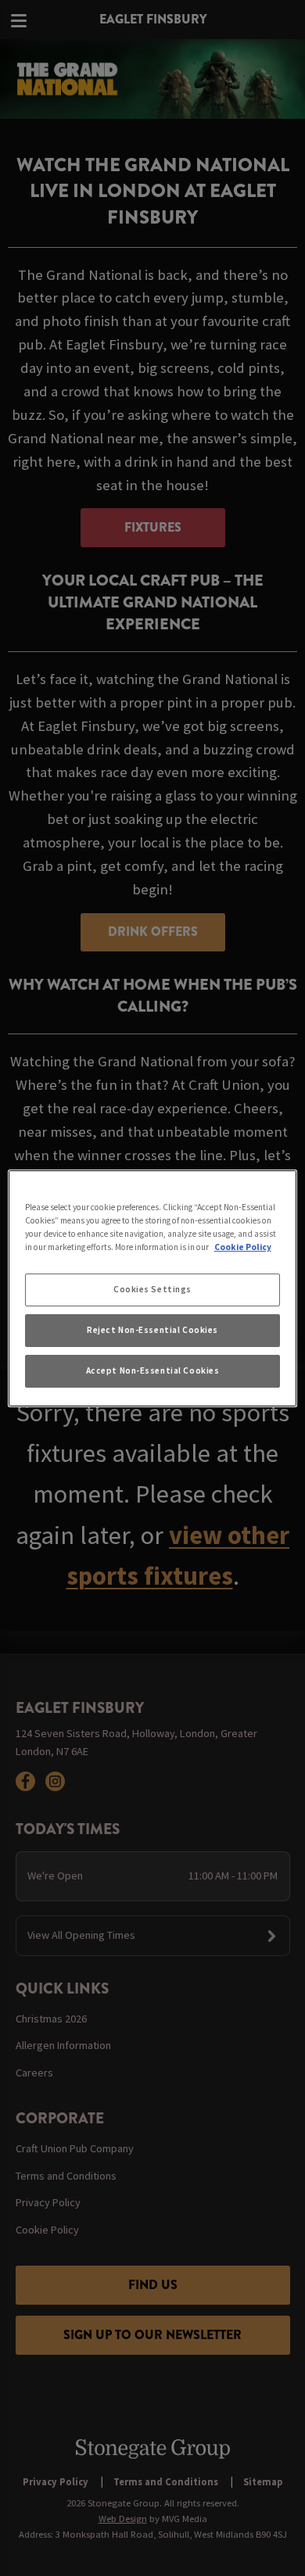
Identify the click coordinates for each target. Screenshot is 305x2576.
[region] (153, 1288)
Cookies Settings (152, 1289)
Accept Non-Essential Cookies (153, 1370)
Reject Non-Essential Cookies (152, 1330)
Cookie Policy (243, 1247)
